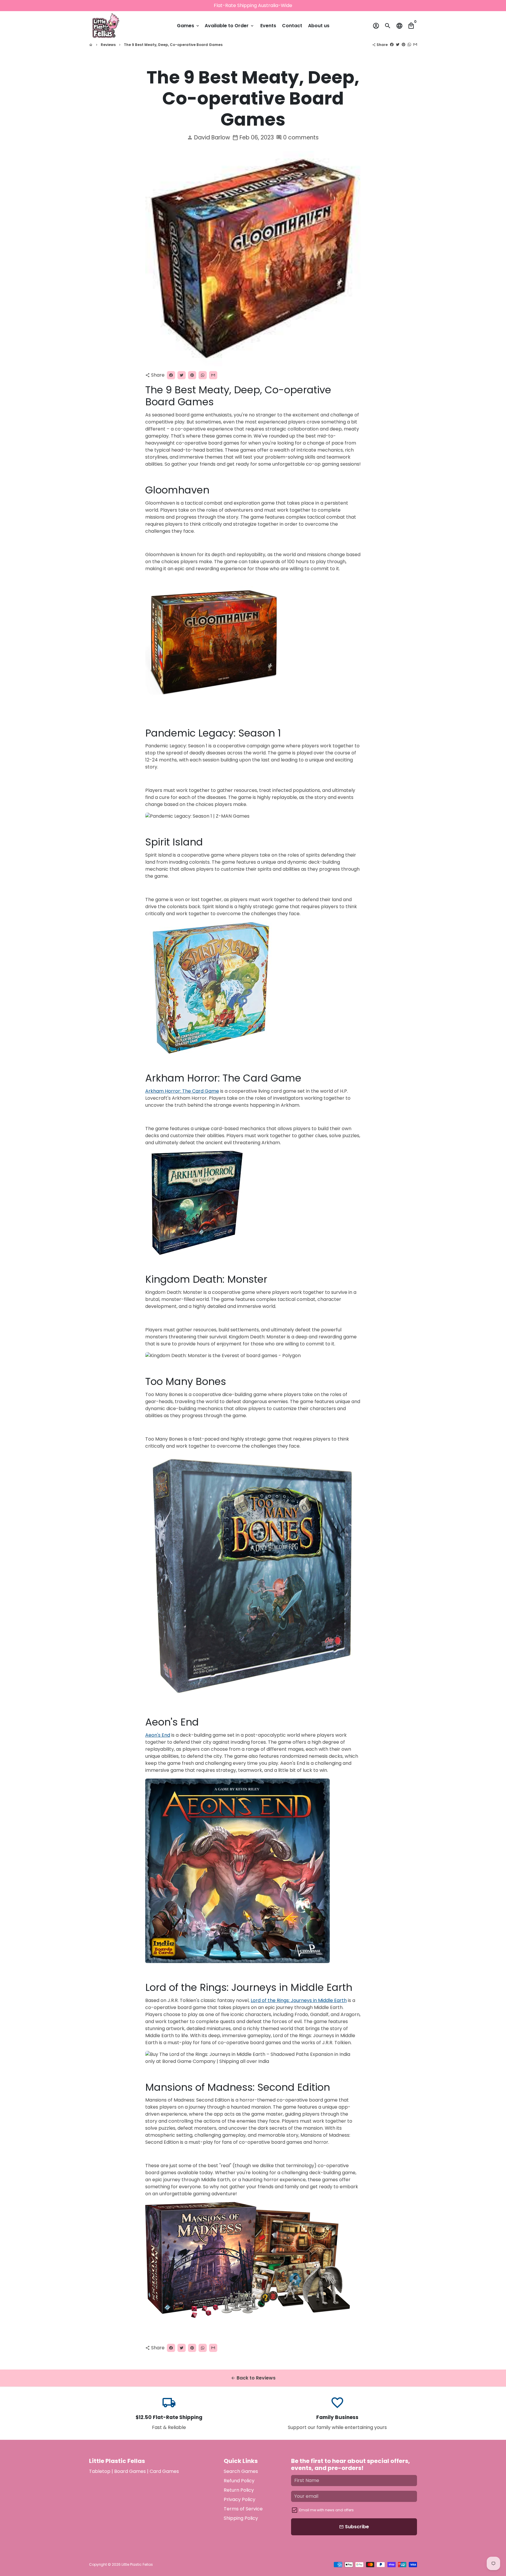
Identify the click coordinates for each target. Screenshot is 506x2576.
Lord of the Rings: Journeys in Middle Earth (299, 2000)
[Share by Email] (415, 45)
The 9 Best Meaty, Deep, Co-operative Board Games (173, 45)
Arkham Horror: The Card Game (182, 1091)
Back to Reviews (253, 2378)
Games (188, 26)
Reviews (108, 45)
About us (319, 26)
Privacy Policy (240, 2499)
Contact (292, 26)
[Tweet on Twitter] (398, 45)
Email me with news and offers (326, 2510)
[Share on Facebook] (392, 45)
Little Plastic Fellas (137, 2564)
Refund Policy (239, 2481)
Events (268, 26)
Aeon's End (158, 1735)
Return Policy (239, 2490)
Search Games (241, 2471)
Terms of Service (243, 2509)
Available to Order (230, 26)
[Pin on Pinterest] (404, 45)
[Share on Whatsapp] (409, 45)
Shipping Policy (241, 2518)
